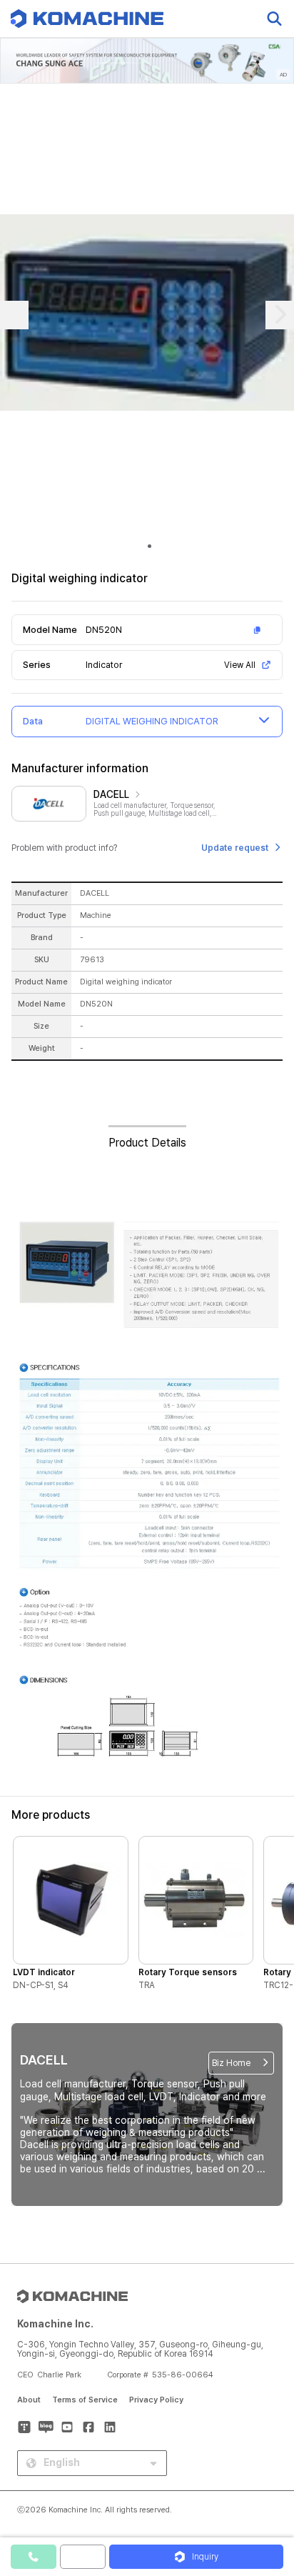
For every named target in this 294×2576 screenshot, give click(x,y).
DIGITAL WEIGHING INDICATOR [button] (152, 721)
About (29, 2400)
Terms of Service (85, 2400)
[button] (268, 2454)
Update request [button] (235, 848)
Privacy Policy (156, 2400)
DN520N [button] (104, 630)
